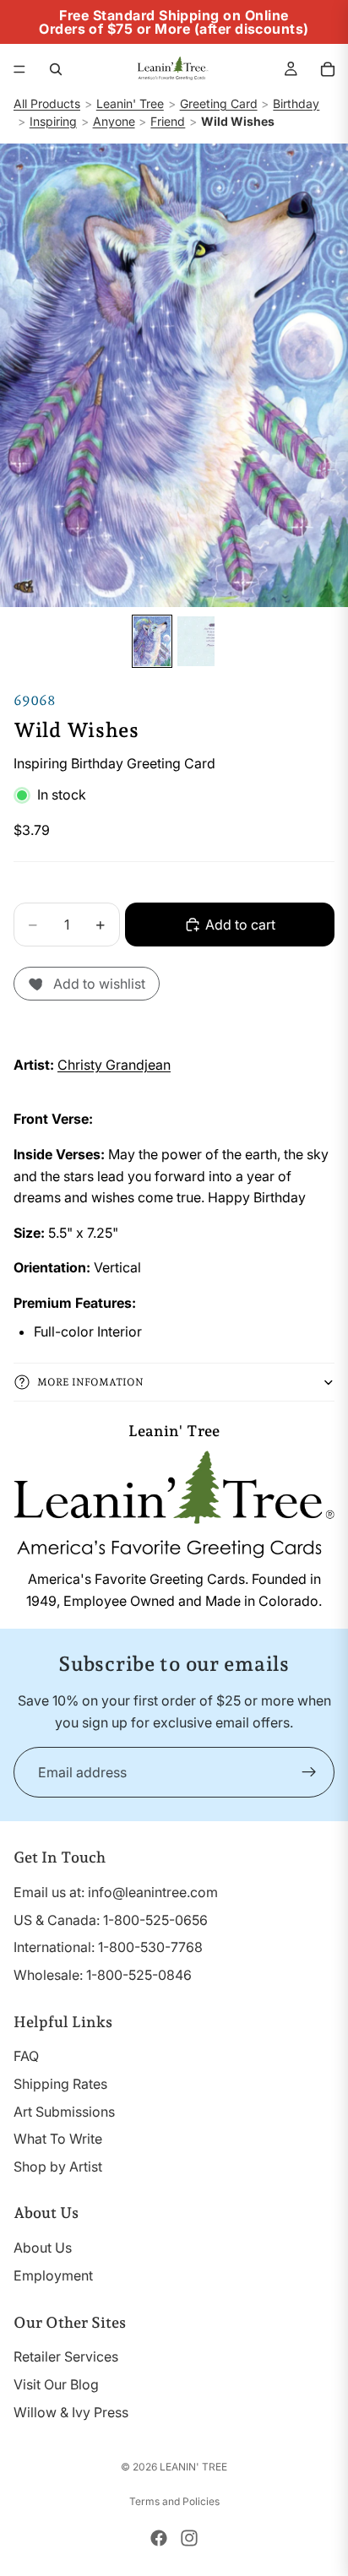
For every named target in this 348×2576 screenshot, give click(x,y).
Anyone (114, 121)
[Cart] (328, 69)
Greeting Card (219, 103)
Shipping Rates (60, 2084)
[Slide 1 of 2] (152, 641)
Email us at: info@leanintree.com (116, 1892)
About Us (43, 2248)
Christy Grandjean (114, 1065)
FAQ (26, 2057)
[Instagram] (189, 2538)
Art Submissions (64, 2112)
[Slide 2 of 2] (196, 641)
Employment (53, 2275)
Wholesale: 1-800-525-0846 (103, 1975)
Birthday (296, 103)
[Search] (56, 69)
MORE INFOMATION (90, 1382)
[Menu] (19, 69)
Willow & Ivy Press (71, 2412)
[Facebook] (159, 2538)
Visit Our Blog (56, 2384)
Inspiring (53, 121)
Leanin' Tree (130, 103)
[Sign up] (309, 1772)
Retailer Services (66, 2357)
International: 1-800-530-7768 (108, 1948)
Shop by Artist (58, 2167)
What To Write (58, 2139)
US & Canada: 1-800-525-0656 (111, 1920)
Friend (168, 121)
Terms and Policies (174, 2501)
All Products (47, 103)
